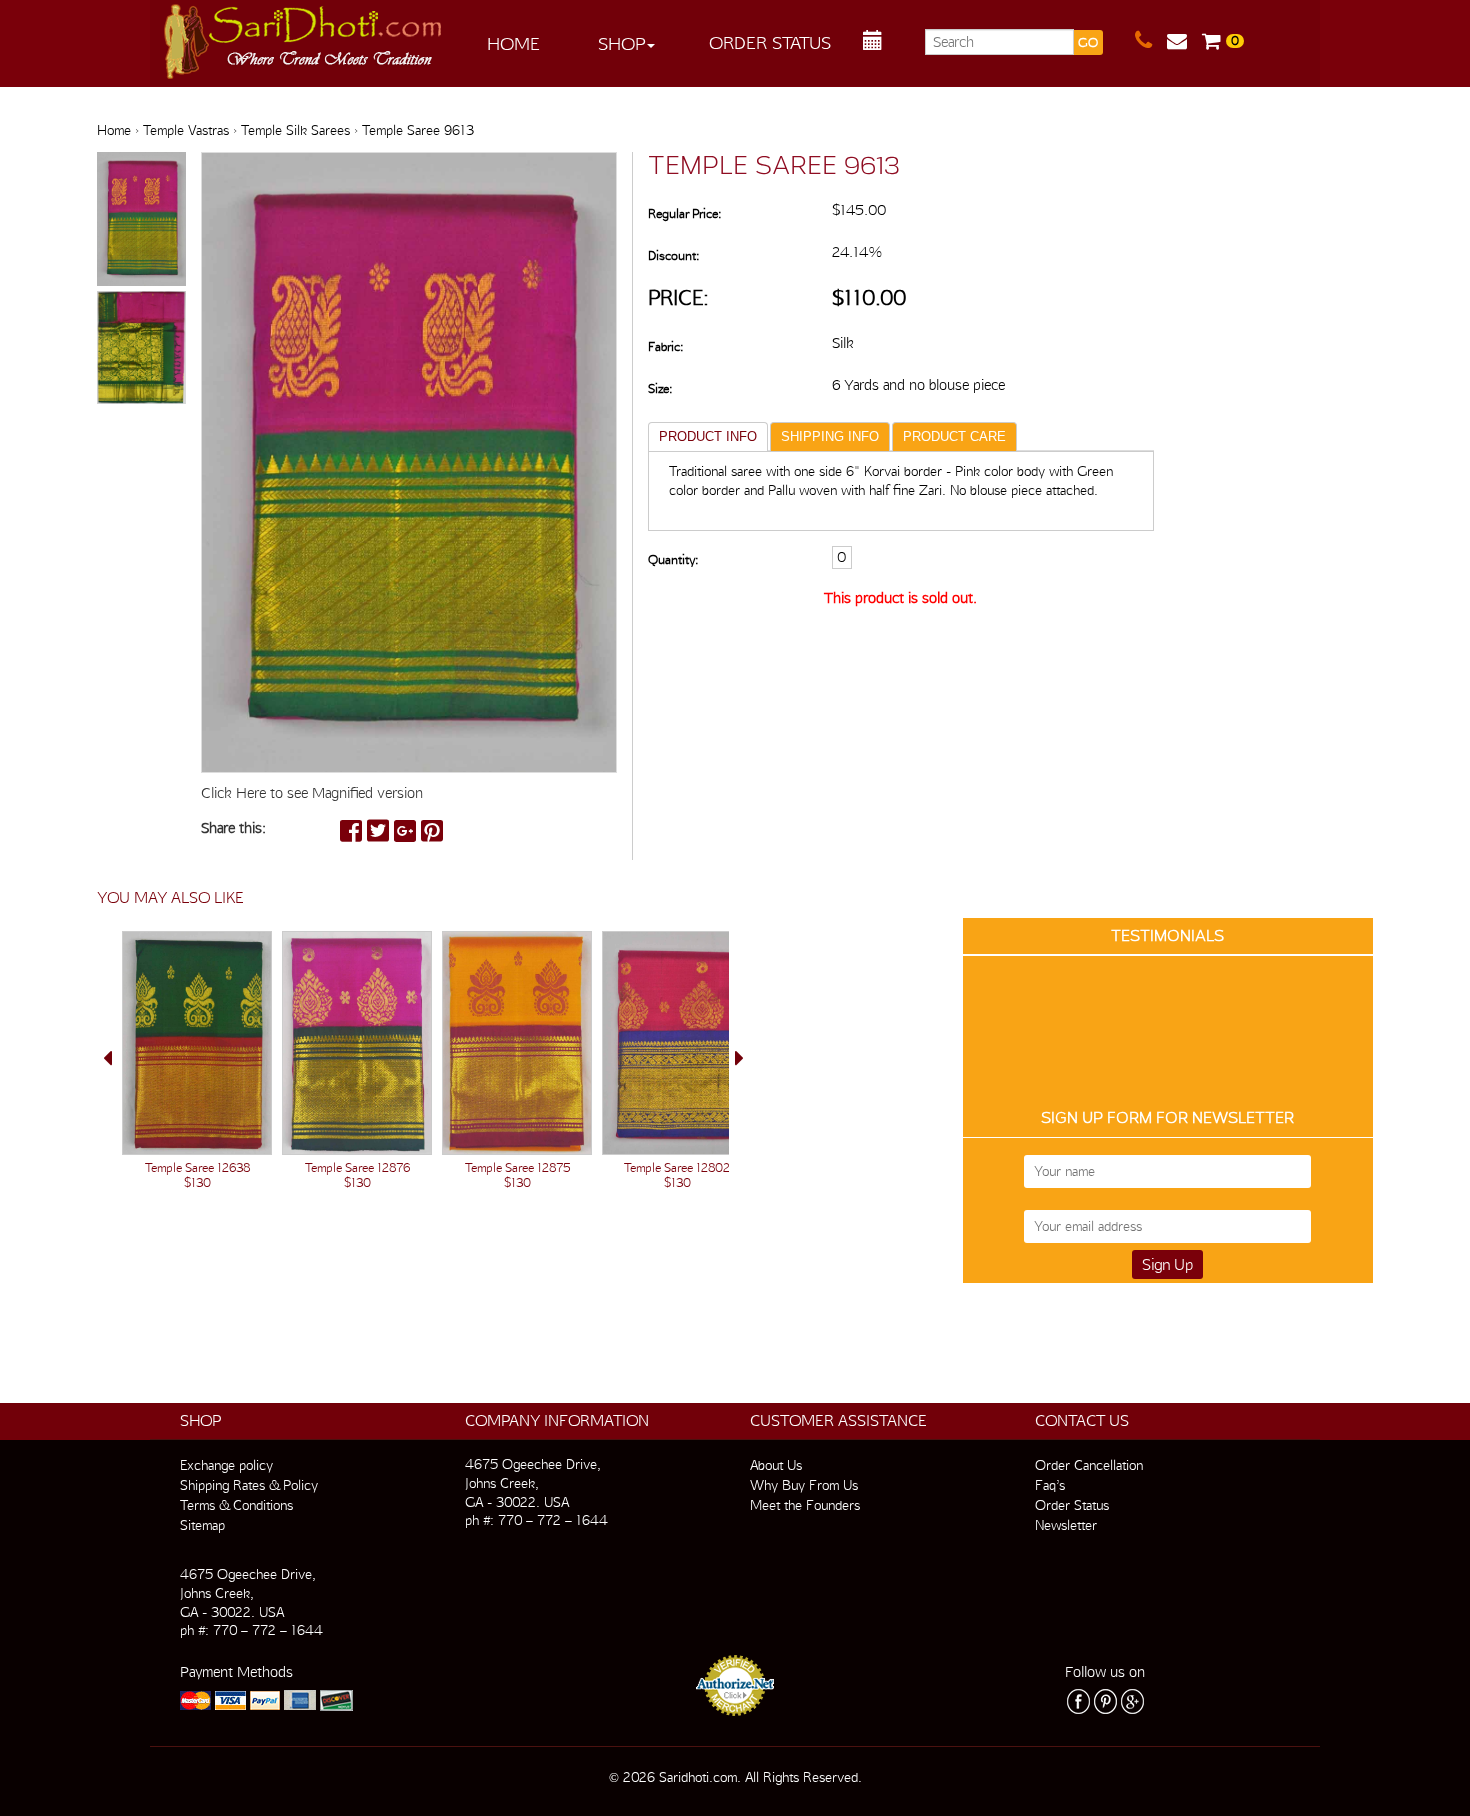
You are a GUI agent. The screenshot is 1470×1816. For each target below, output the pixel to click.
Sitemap (202, 1525)
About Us (776, 1465)
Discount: (673, 255)
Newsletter (1066, 1525)
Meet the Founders (805, 1505)
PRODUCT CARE (954, 436)
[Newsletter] (1184, 41)
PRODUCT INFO (708, 436)
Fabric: (665, 346)
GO (1088, 42)
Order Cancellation (1089, 1465)
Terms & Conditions (236, 1505)
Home (513, 43)
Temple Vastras (186, 130)
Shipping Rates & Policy (249, 1485)
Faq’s (1050, 1485)
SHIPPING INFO (830, 436)
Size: (660, 388)
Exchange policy (226, 1465)
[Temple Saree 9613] (141, 220)
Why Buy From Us (804, 1485)
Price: (678, 297)
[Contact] (1151, 41)
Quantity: (673, 559)
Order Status (770, 42)
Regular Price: (684, 213)
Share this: (233, 828)
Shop (621, 43)
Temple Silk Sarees (295, 130)
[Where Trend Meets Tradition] (304, 36)
